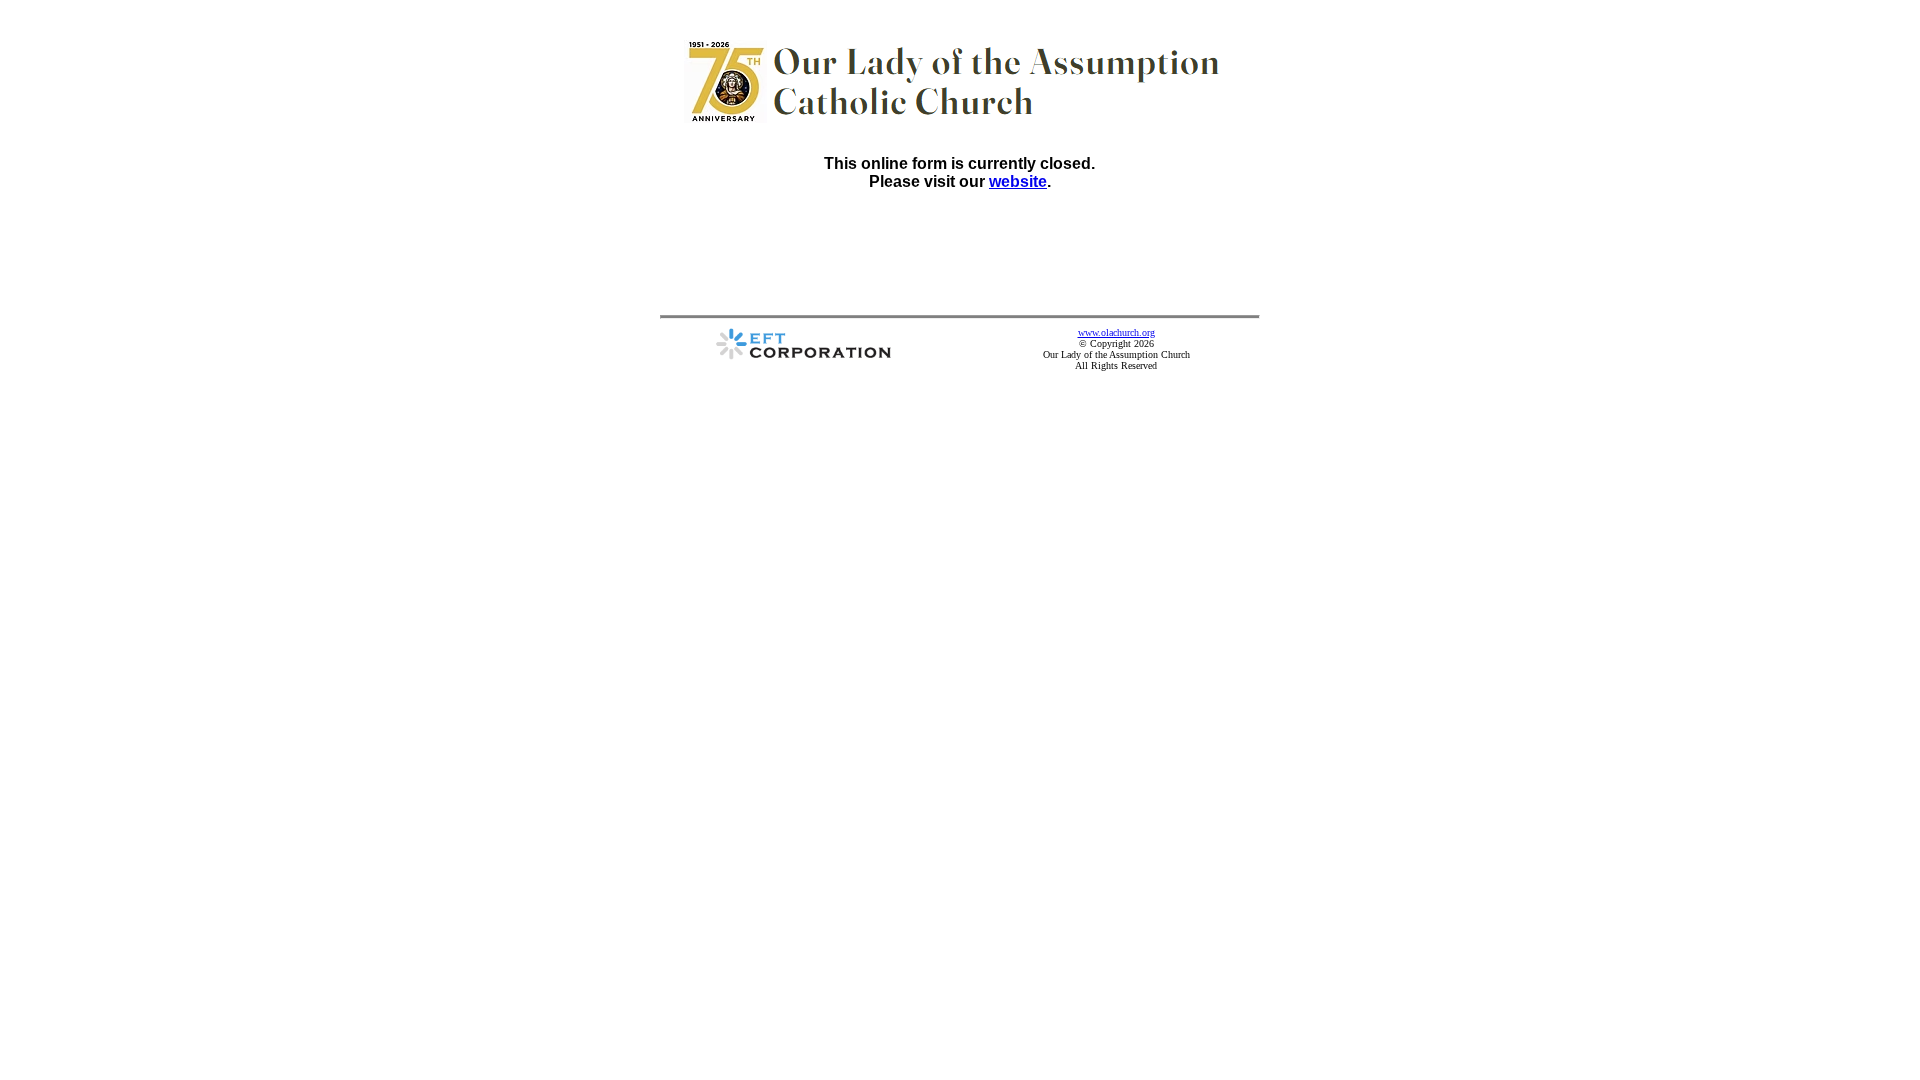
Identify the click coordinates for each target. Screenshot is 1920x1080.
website (1018, 181)
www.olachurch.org (1116, 332)
